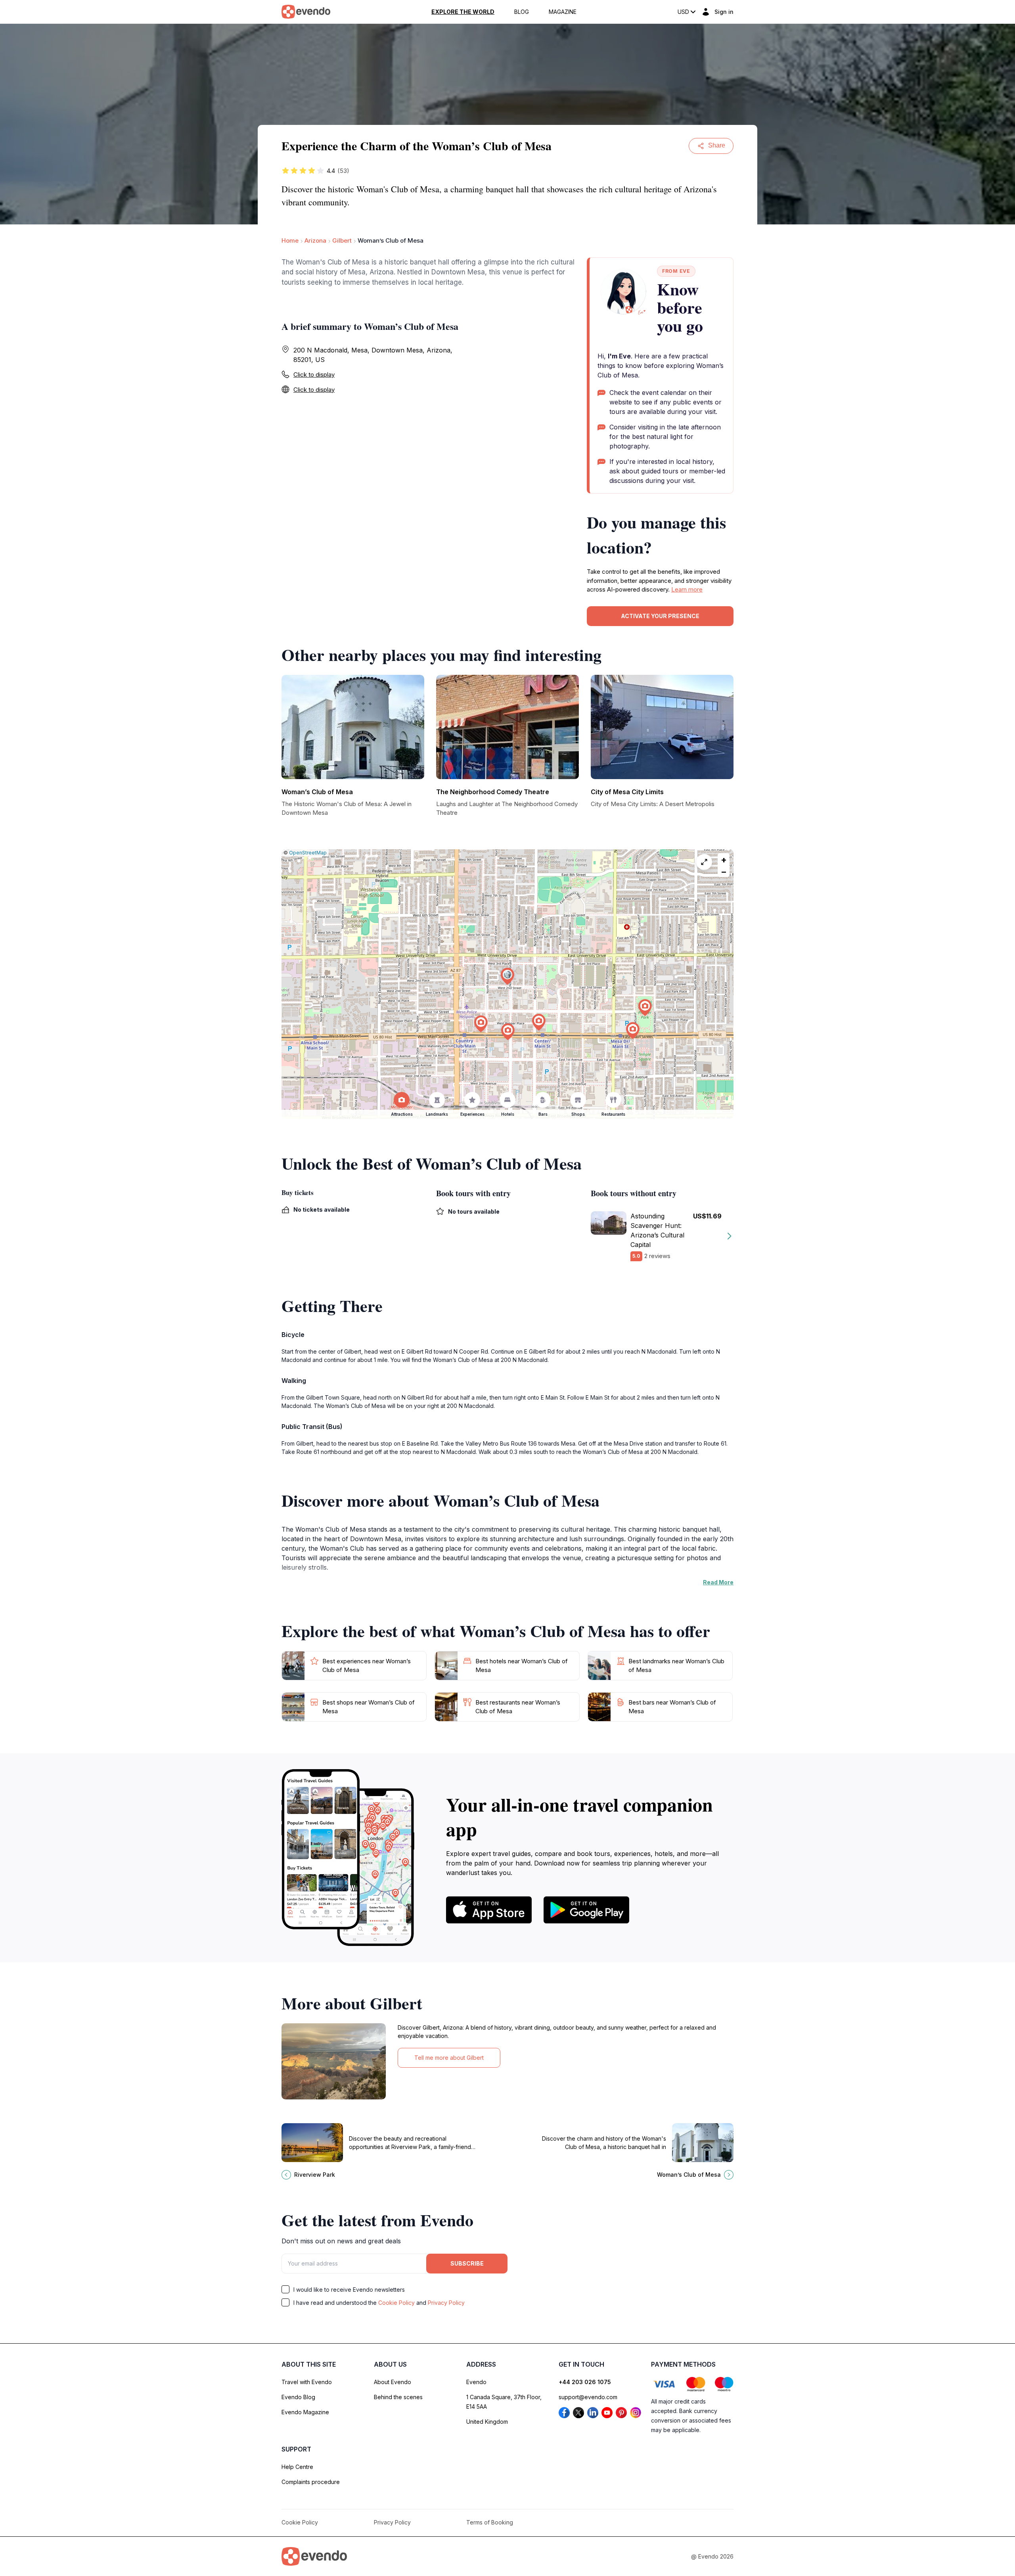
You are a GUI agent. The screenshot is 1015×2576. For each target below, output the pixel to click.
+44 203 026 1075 (585, 2382)
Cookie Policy (396, 2303)
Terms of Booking (490, 2522)
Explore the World (463, 12)
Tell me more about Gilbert (449, 2058)
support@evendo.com (588, 2397)
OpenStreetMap (308, 853)
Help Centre (297, 2467)
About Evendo (393, 2382)
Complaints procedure (311, 2482)
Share (717, 145)
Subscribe (467, 2263)
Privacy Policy (446, 2303)
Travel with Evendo (307, 2382)
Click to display (314, 374)
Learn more (687, 589)
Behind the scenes (398, 2397)
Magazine (563, 12)
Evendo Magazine (305, 2412)
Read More (718, 1582)
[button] (507, 976)
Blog (522, 12)
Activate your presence (660, 616)
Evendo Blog (298, 2397)
